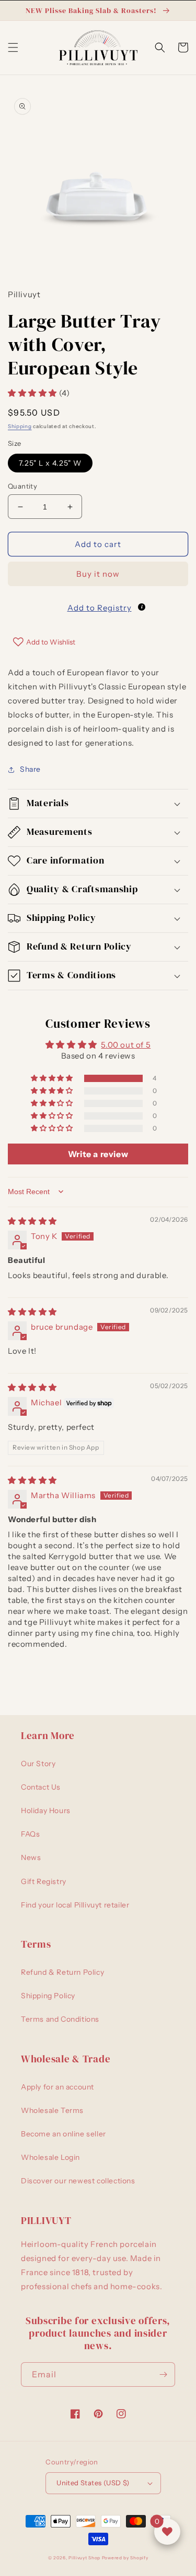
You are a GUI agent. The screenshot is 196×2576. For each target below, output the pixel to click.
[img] (32, 1221)
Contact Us (41, 1787)
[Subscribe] (163, 2374)
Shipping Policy (48, 1996)
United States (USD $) (93, 2483)
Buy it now (98, 574)
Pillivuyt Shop (84, 2558)
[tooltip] (142, 607)
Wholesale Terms (52, 2110)
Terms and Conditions (60, 2019)
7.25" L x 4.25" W (50, 463)
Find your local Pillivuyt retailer (75, 1905)
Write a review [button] (98, 1154)
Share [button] (30, 769)
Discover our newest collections (78, 2181)
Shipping (20, 426)
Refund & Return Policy (62, 1972)
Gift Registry (44, 1881)
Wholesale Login (50, 2157)
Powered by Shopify (125, 2558)
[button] (13, 47)
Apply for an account (57, 2087)
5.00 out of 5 (126, 1045)
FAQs (30, 1834)
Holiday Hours (46, 1811)
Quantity (22, 486)
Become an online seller (64, 2134)
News (31, 1857)
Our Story (38, 1764)
